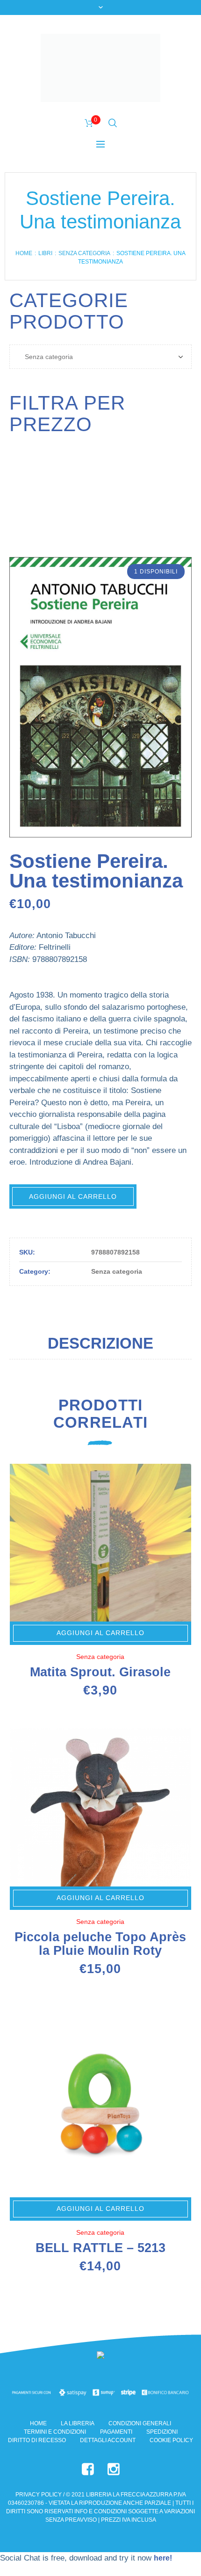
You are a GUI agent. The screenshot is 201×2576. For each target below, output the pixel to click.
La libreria (78, 2423)
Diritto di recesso (37, 2440)
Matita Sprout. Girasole (100, 1672)
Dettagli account (108, 2440)
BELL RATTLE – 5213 (100, 2248)
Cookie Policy (171, 2440)
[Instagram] (114, 2469)
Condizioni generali (140, 2423)
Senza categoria (84, 253)
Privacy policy (39, 2495)
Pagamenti (116, 2432)
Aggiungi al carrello (73, 1196)
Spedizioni (162, 2432)
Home (24, 253)
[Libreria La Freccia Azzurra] (100, 68)
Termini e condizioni (55, 2432)
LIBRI (45, 253)
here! (163, 2558)
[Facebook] (88, 2469)
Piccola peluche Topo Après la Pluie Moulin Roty (100, 1944)
